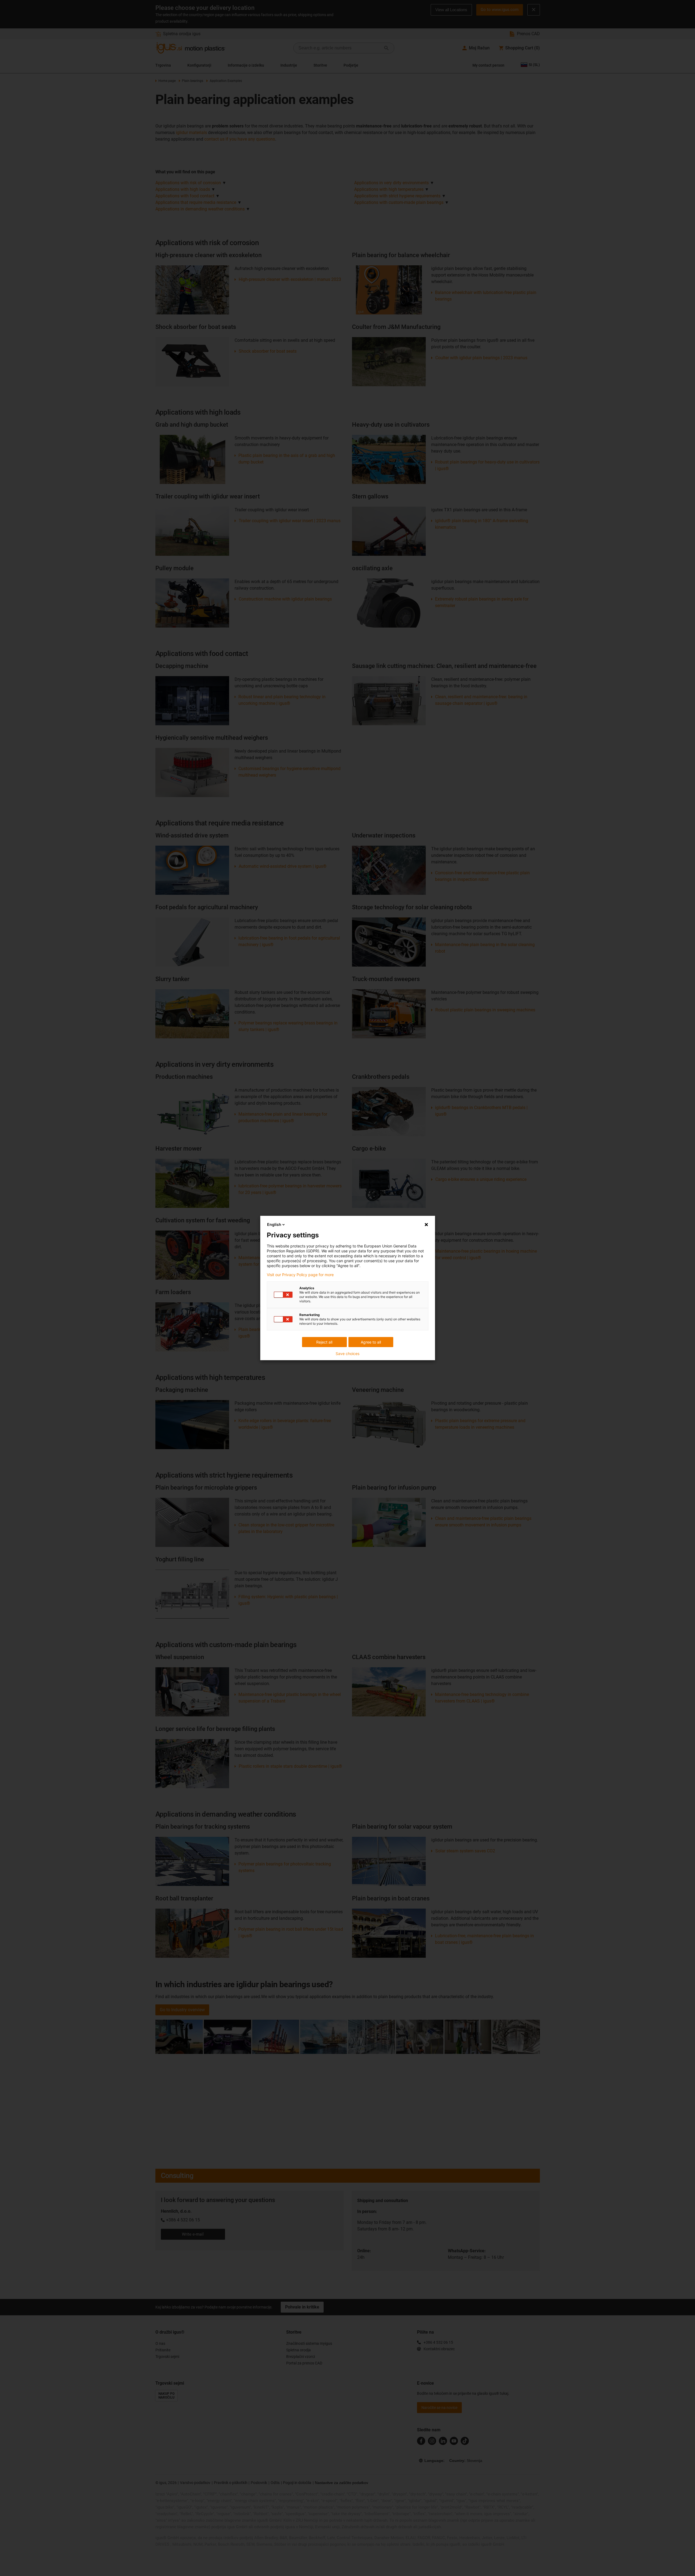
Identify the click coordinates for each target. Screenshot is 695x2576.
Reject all (324, 1342)
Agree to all (371, 1342)
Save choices (347, 1354)
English (274, 1224)
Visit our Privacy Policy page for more (300, 1275)
